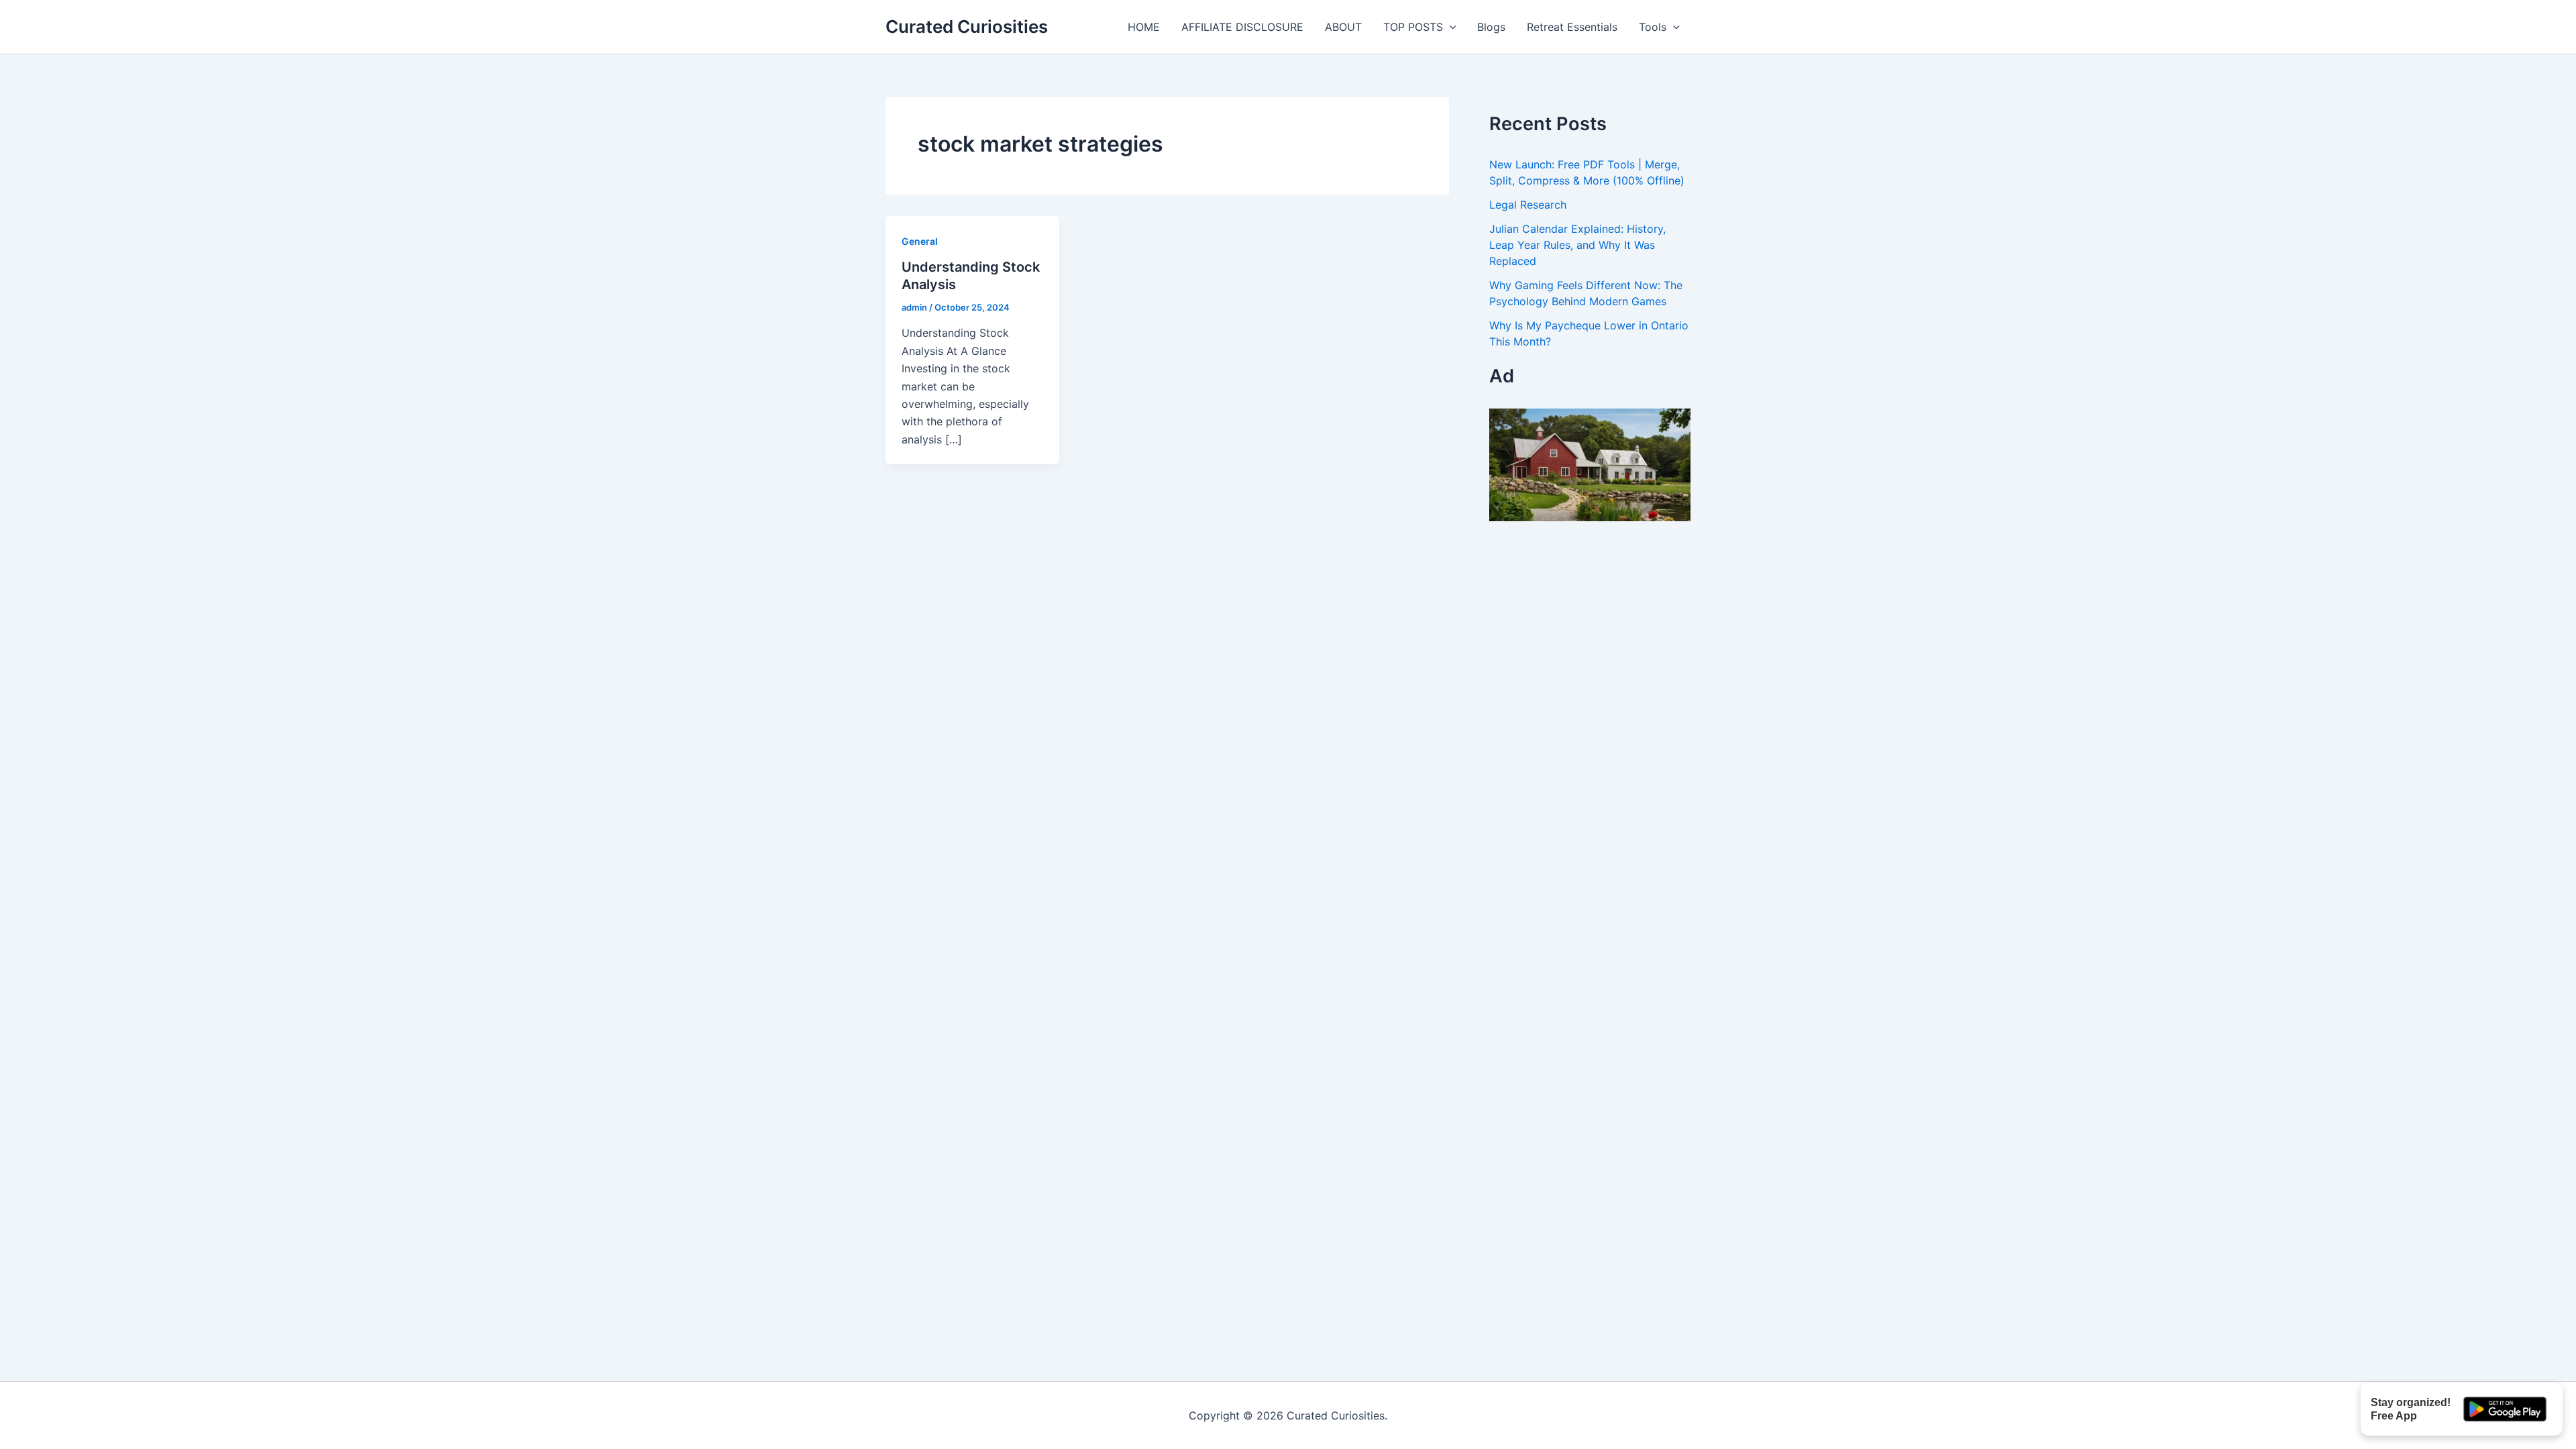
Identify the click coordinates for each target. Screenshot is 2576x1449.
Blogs (1491, 27)
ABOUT (1343, 27)
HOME (1144, 27)
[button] (1450, 27)
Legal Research (1528, 205)
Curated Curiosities (967, 26)
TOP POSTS (1413, 27)
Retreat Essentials (1572, 27)
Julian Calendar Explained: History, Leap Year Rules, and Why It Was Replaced (1577, 245)
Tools (1653, 27)
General (920, 241)
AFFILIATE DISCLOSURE (1242, 27)
